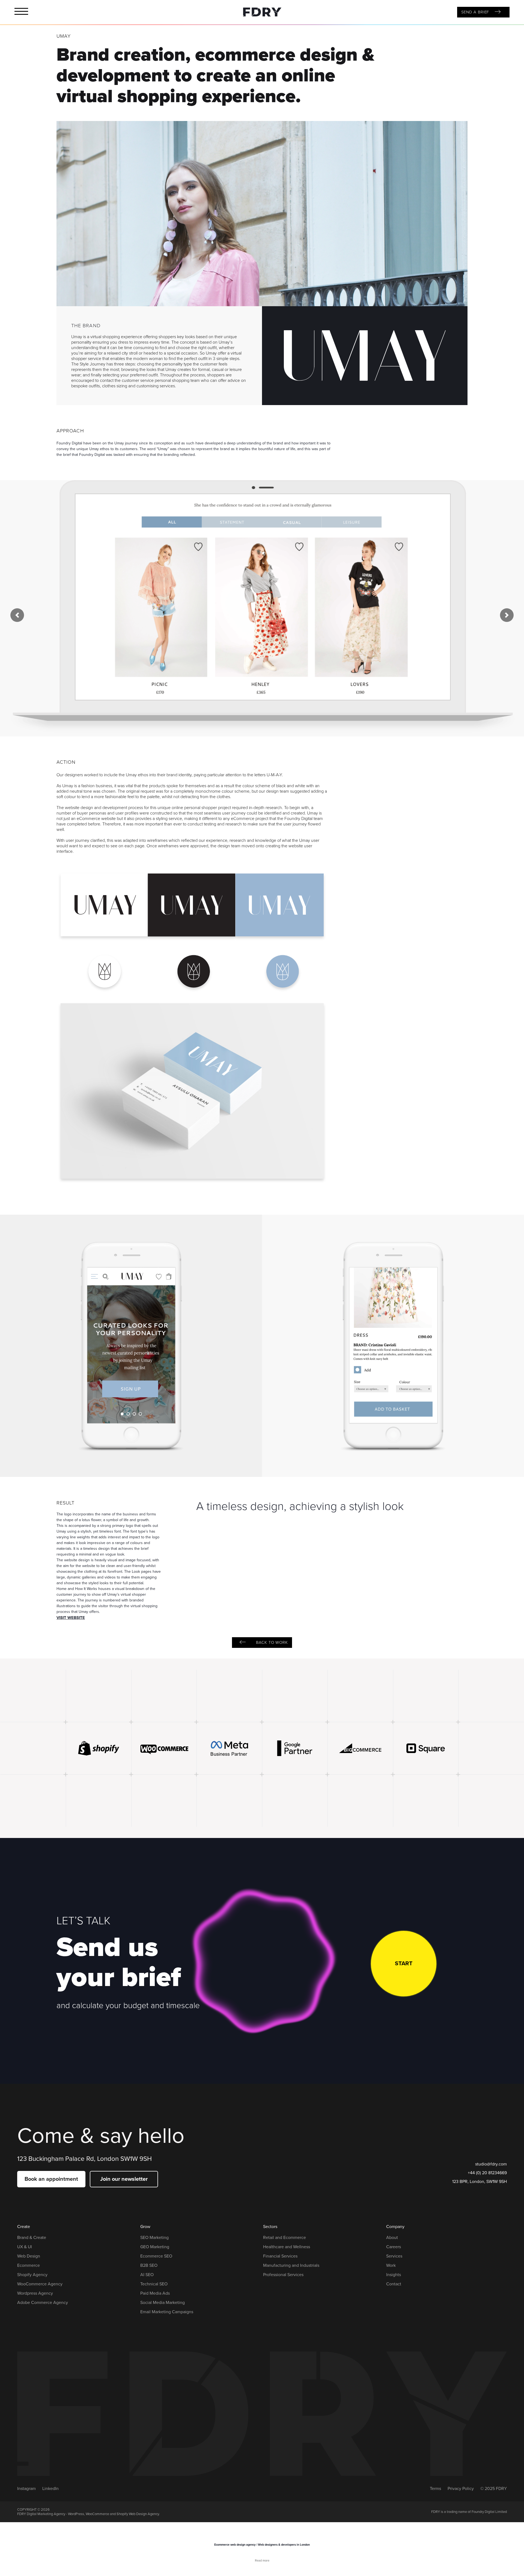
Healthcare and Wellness (287, 2247)
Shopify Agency (32, 2275)
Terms (435, 2489)
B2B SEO (149, 2265)
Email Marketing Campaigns (167, 2312)
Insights (394, 2275)
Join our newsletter (124, 2179)
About (392, 2238)
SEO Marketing (154, 2238)
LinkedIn (50, 2489)
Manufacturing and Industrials (291, 2265)
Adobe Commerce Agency (43, 2303)
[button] (17, 615)
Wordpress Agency (35, 2293)
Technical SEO (154, 2284)
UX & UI (25, 2247)
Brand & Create (32, 2238)
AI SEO (147, 2275)
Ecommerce (29, 2265)
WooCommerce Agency (40, 2284)
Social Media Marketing (163, 2303)
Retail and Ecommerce (285, 2238)
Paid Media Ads (155, 2293)
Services (394, 2256)
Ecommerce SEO (156, 2256)
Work (391, 2265)
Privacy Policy (461, 2489)
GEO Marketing (155, 2247)
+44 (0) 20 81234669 (487, 2173)
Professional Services (283, 2275)
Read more (262, 2561)
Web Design (29, 2256)
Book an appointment (51, 2179)
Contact (394, 2284)
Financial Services (280, 2256)
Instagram (26, 2489)
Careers (394, 2247)
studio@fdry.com (491, 2164)
